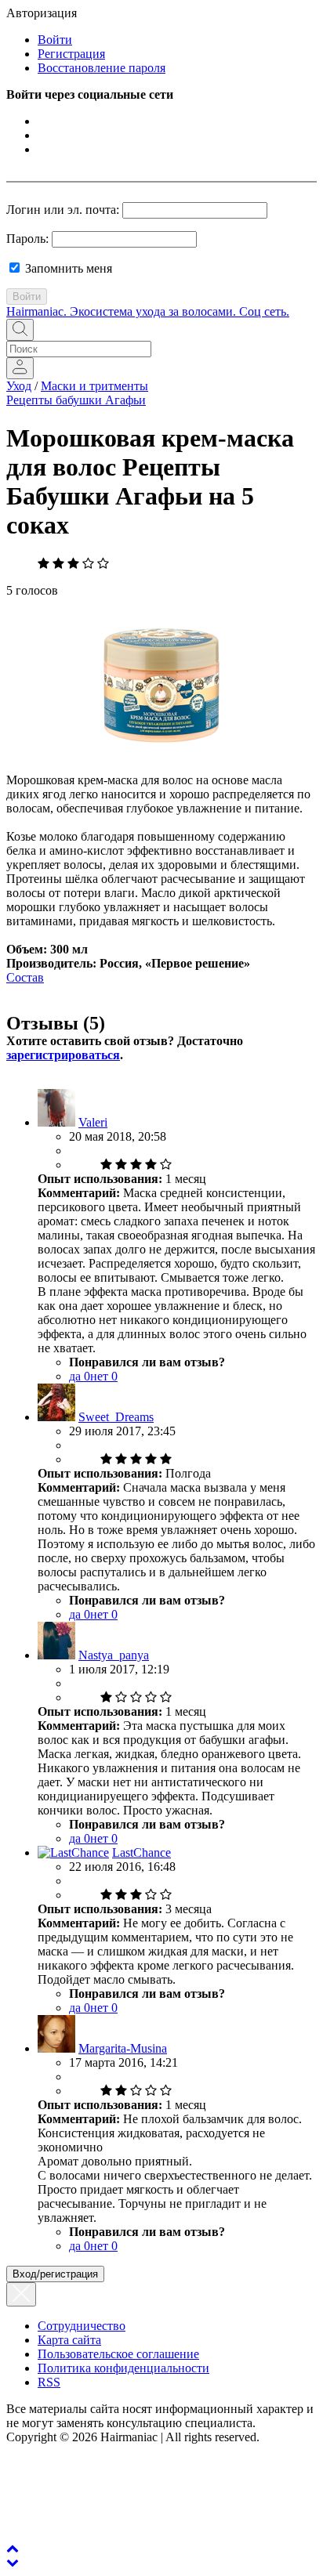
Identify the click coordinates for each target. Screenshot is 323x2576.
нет (104, 1376)
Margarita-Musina (123, 2048)
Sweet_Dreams (116, 1417)
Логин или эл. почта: (63, 210)
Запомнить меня (67, 268)
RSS (49, 2382)
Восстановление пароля (102, 68)
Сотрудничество (82, 2326)
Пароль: (27, 239)
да (80, 1376)
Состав (25, 977)
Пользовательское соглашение (118, 2354)
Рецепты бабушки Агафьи (76, 400)
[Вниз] (13, 2562)
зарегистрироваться (63, 1055)
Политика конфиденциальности (123, 2368)
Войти (55, 40)
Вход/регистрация (55, 2274)
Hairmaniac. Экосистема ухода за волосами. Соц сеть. (148, 311)
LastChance (142, 1852)
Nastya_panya (114, 1655)
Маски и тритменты (94, 386)
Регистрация (71, 54)
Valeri (93, 1122)
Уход (19, 386)
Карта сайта (69, 2340)
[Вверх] (13, 2548)
